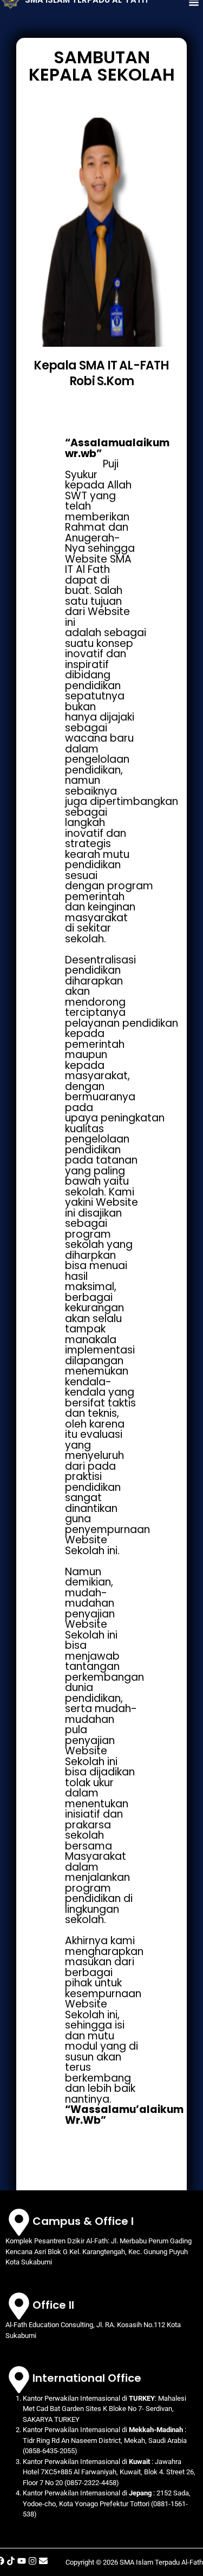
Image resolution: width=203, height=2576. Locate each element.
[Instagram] (32, 2561)
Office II (53, 2305)
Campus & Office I (83, 2221)
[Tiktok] (11, 2561)
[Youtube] (22, 2561)
